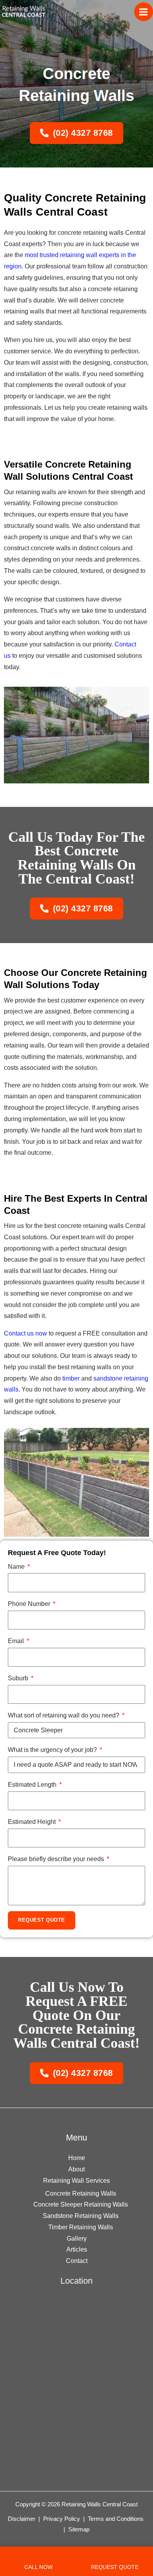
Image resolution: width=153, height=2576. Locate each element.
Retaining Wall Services (76, 2181)
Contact (77, 2261)
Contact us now (25, 1333)
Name (17, 1567)
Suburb (19, 1678)
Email (17, 1641)
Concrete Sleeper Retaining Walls (81, 2204)
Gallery (77, 2238)
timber (72, 1378)
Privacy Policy (62, 2519)
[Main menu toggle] (144, 12)
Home (77, 2158)
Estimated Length (33, 1785)
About (76, 2169)
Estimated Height (33, 1822)
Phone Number (30, 1604)
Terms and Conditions (116, 2519)
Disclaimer (22, 2519)
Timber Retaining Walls (81, 2227)
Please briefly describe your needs (57, 1859)
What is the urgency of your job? (53, 1750)
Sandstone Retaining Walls (81, 2216)
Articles (77, 2249)
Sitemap (78, 2529)
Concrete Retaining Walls (81, 2193)
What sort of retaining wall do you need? (64, 1715)
